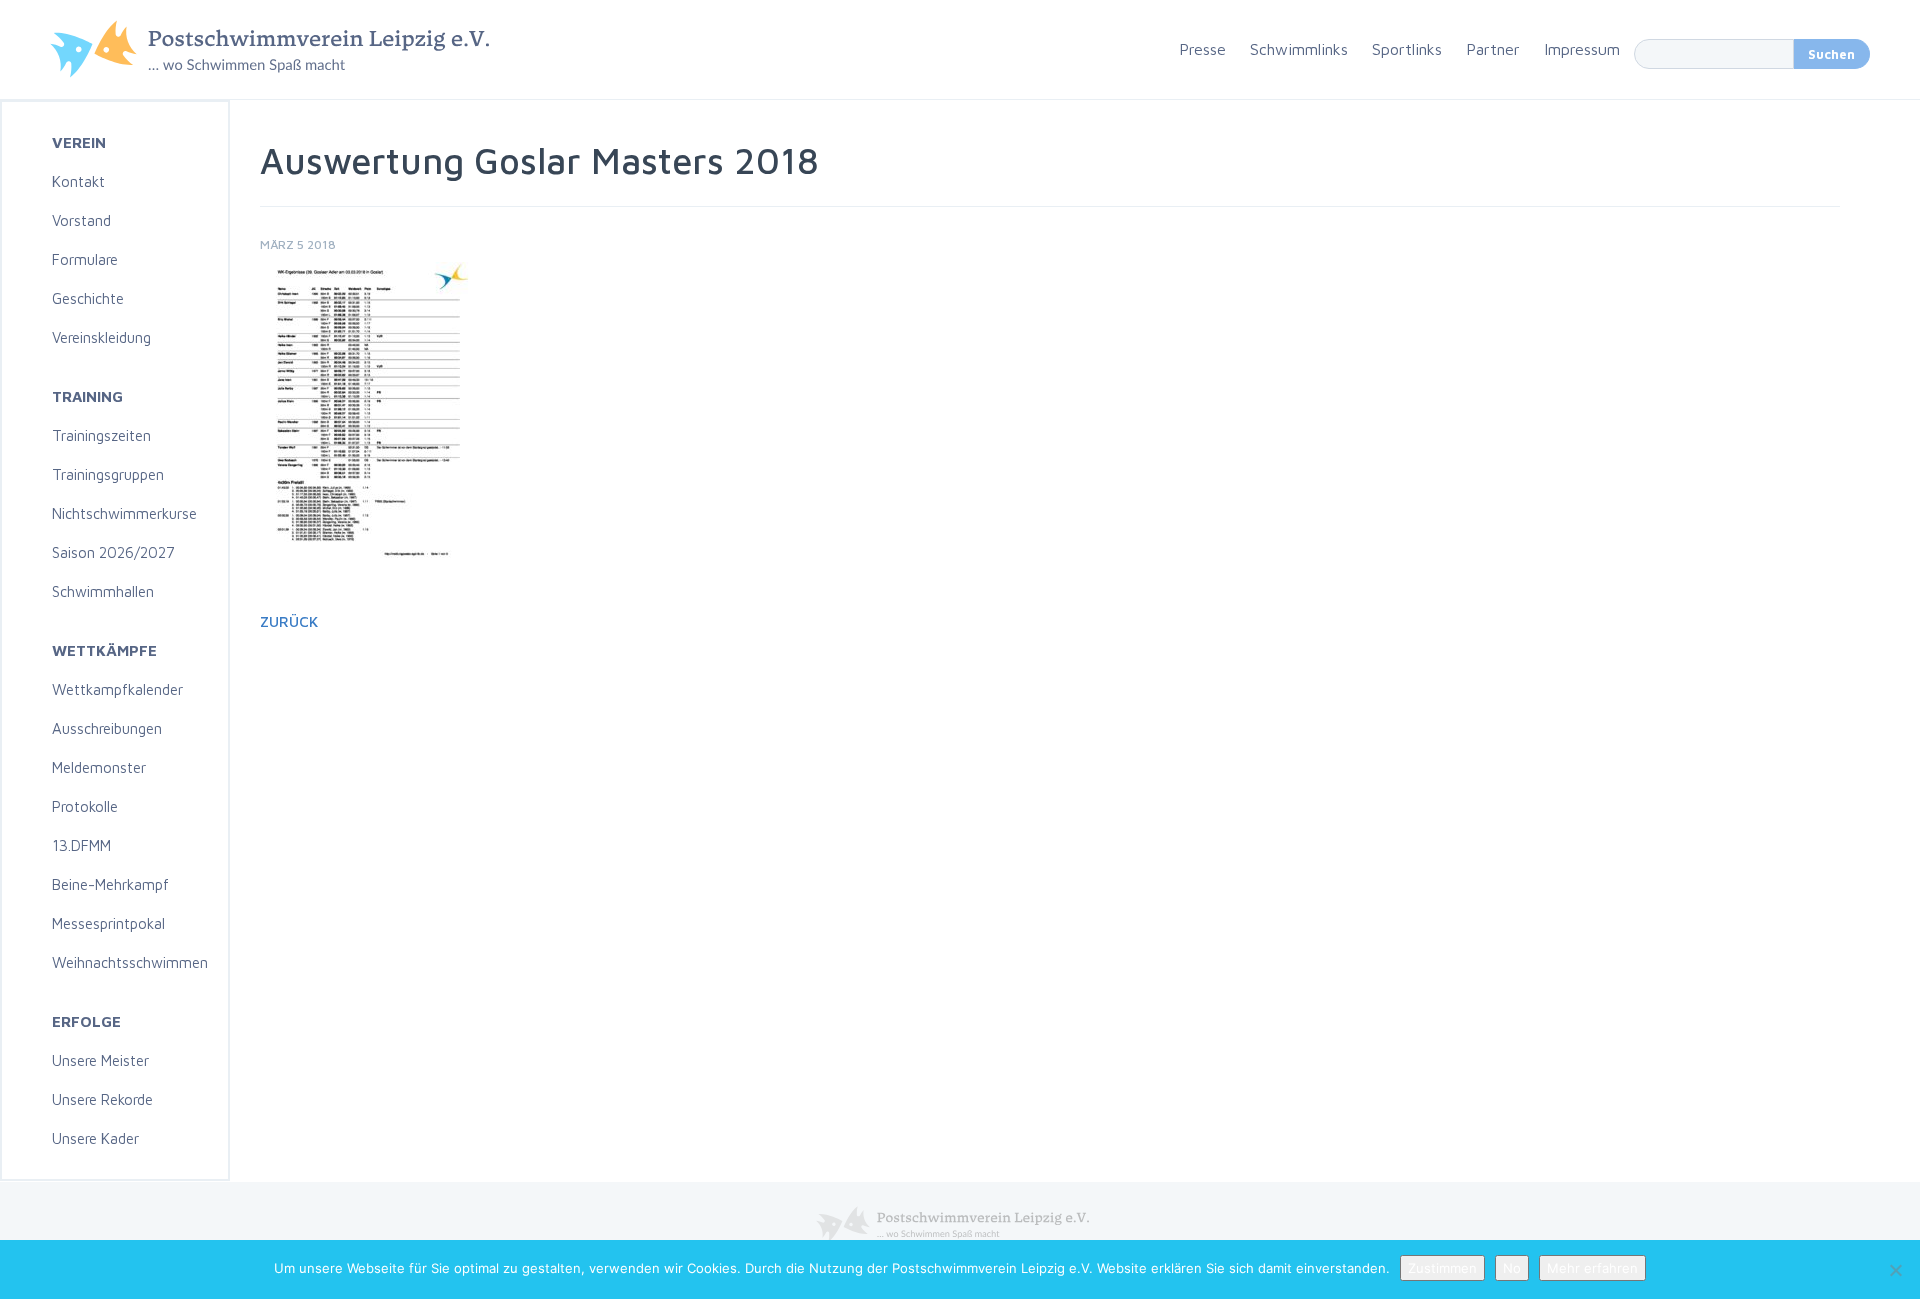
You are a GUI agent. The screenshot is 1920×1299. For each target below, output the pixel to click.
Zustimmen (1442, 1268)
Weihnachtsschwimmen (130, 962)
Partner (1493, 49)
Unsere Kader (95, 1138)
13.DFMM (81, 845)
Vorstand (81, 220)
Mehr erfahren (1592, 1268)
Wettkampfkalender (117, 689)
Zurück (289, 621)
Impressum (1582, 49)
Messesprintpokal (108, 923)
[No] (1895, 1270)
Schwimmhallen (103, 591)
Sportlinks (1407, 49)
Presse (1202, 49)
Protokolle (85, 806)
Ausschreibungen (107, 728)
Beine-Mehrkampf (110, 884)
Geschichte (88, 298)
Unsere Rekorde (102, 1099)
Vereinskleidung (101, 337)
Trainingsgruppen (108, 474)
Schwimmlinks (1299, 49)
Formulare (85, 259)
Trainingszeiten (101, 435)
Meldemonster (99, 767)
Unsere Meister (100, 1060)
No (1512, 1268)
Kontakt (78, 181)
